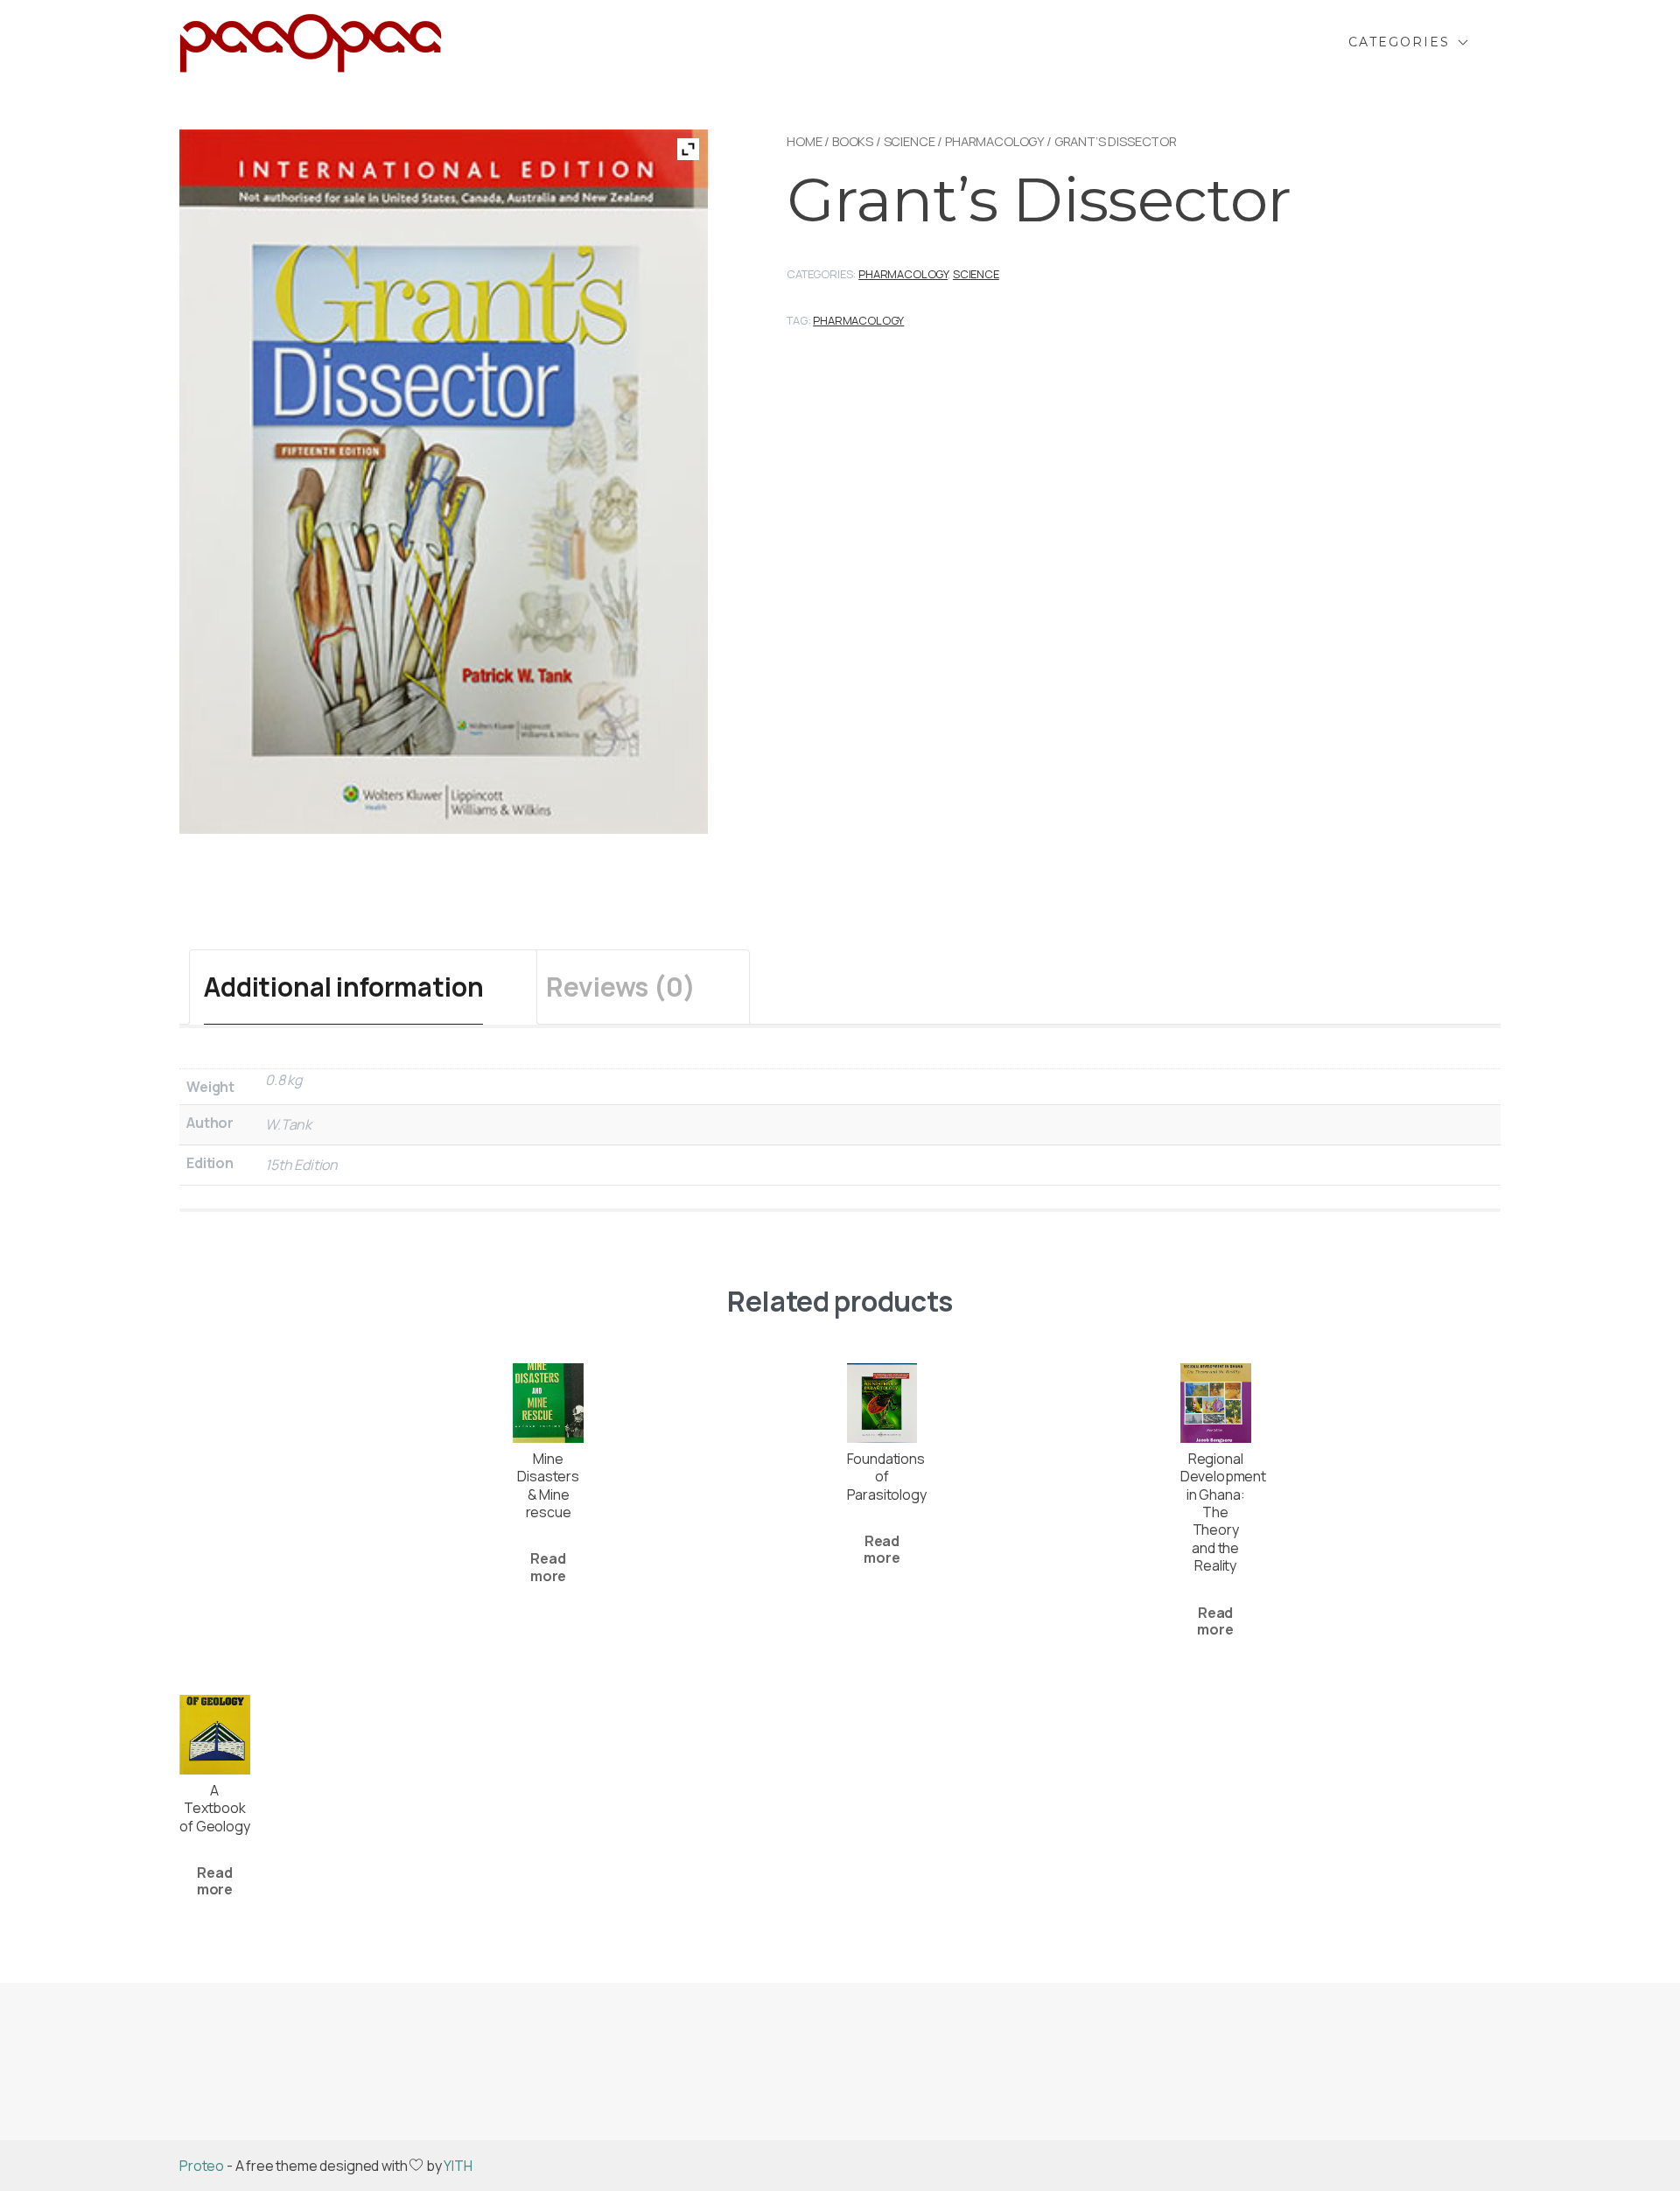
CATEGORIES (1399, 42)
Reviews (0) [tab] (620, 987)
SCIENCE (910, 141)
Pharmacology (994, 141)
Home (804, 141)
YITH (458, 2166)
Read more (548, 1567)
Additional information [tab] (343, 987)
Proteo (202, 2166)
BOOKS (853, 141)
